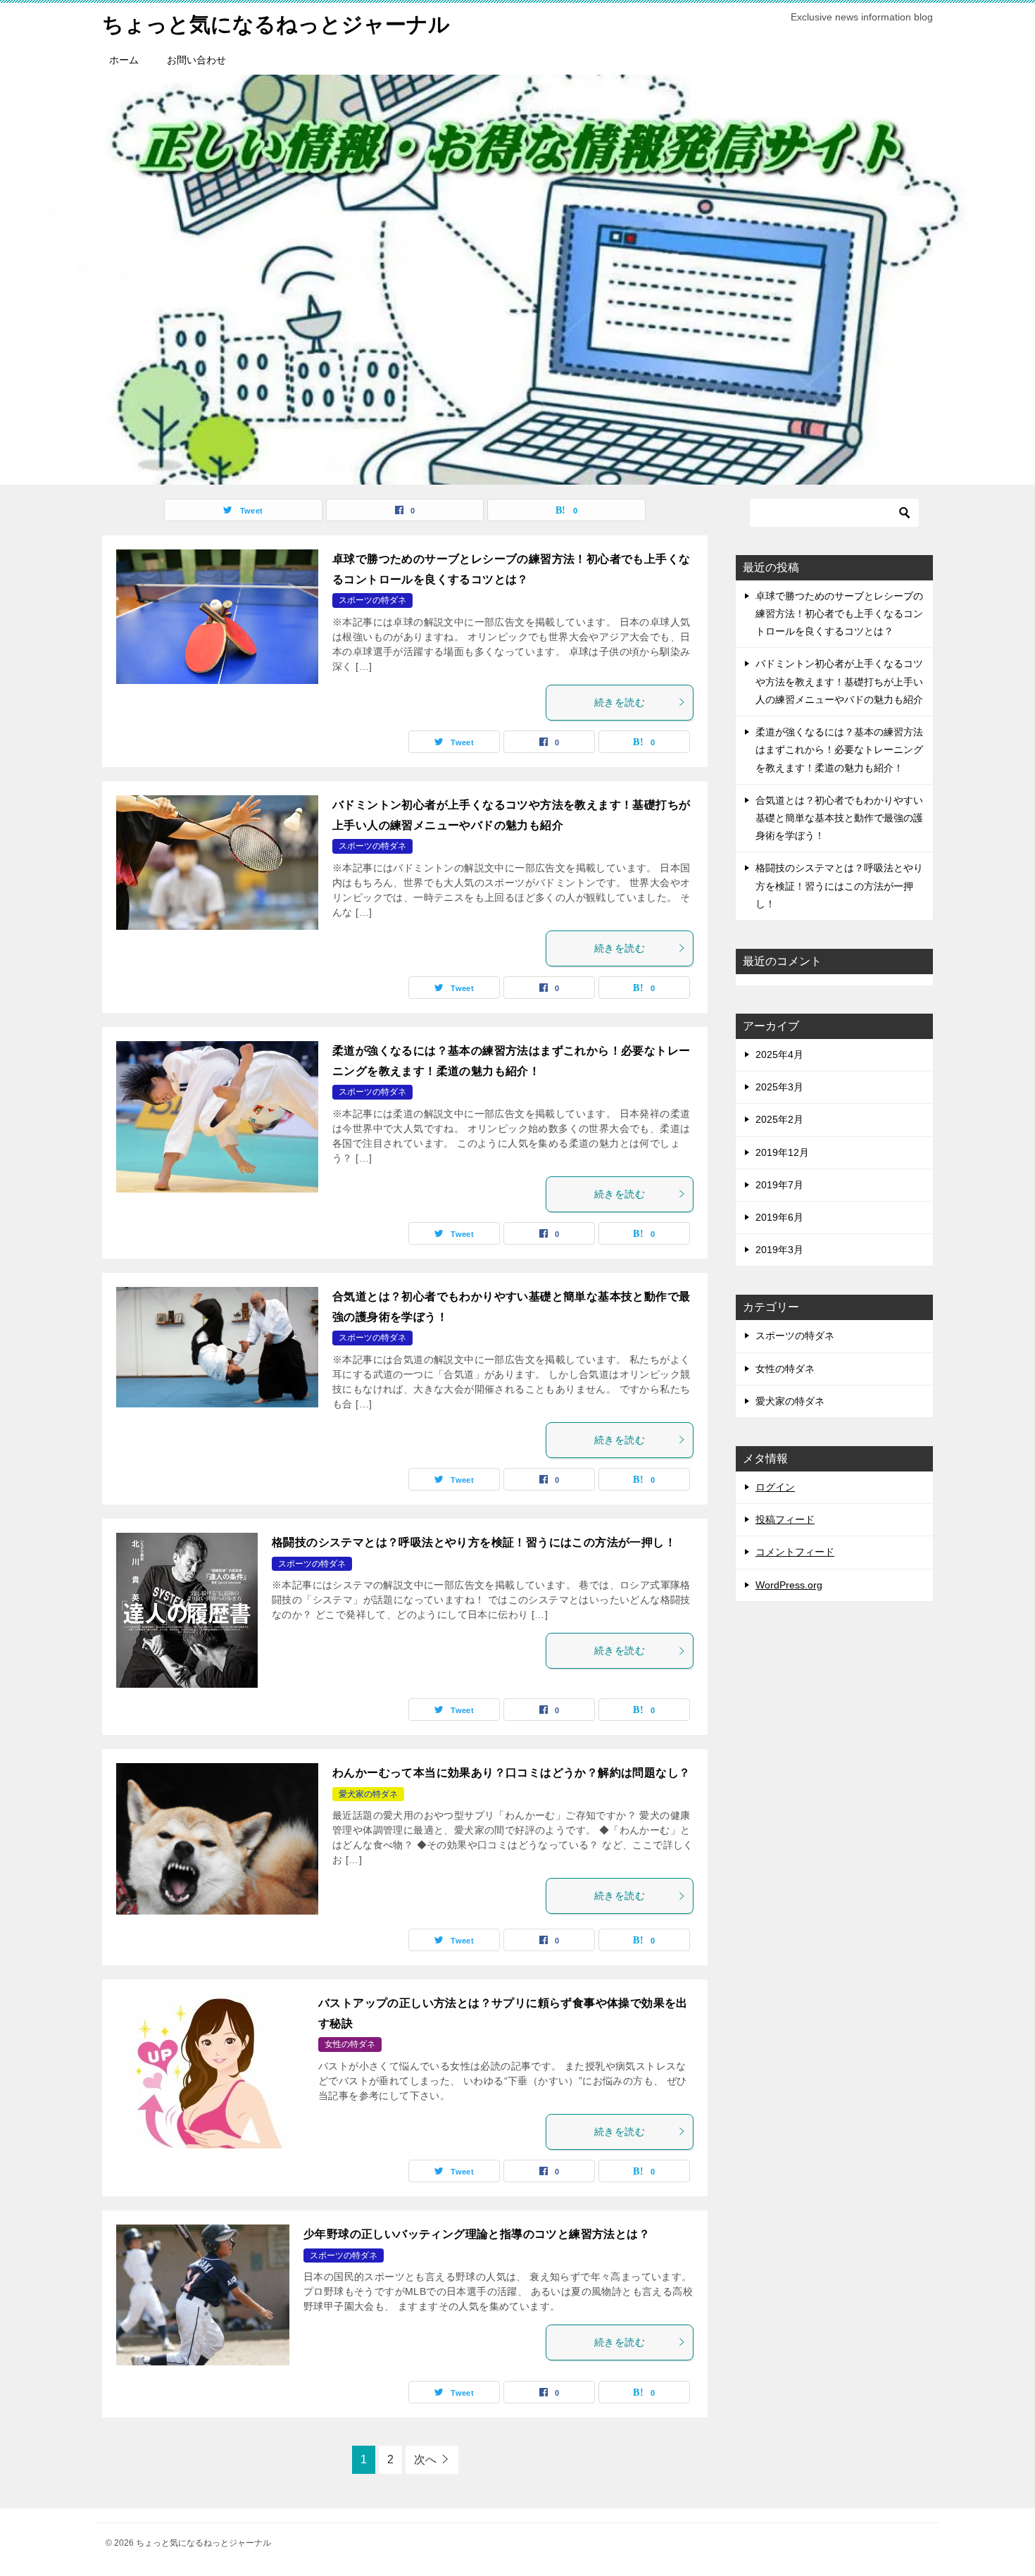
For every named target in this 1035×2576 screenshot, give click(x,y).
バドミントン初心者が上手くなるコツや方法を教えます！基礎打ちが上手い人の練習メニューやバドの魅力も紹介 (839, 681)
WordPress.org (789, 1585)
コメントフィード (795, 1552)
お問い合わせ (196, 60)
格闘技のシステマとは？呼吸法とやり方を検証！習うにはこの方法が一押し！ (474, 1542)
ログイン (775, 1487)
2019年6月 (779, 1217)
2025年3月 (779, 1087)
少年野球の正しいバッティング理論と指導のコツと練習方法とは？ (477, 2234)
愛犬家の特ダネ (368, 1794)
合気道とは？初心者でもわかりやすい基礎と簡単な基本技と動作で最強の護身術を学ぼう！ (839, 818)
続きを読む (620, 702)
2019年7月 (779, 1185)
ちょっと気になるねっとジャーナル (276, 24)
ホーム (124, 60)
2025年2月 (779, 1119)
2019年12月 (782, 1152)
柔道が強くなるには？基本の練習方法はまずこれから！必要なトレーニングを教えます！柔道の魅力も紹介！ (839, 749)
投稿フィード (785, 1519)
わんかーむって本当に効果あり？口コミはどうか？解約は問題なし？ (511, 1773)
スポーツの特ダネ (372, 600)
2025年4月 (779, 1054)
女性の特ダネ (350, 2044)
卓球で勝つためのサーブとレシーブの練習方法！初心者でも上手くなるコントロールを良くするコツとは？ (839, 614)
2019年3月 (779, 1250)
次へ (425, 2459)
